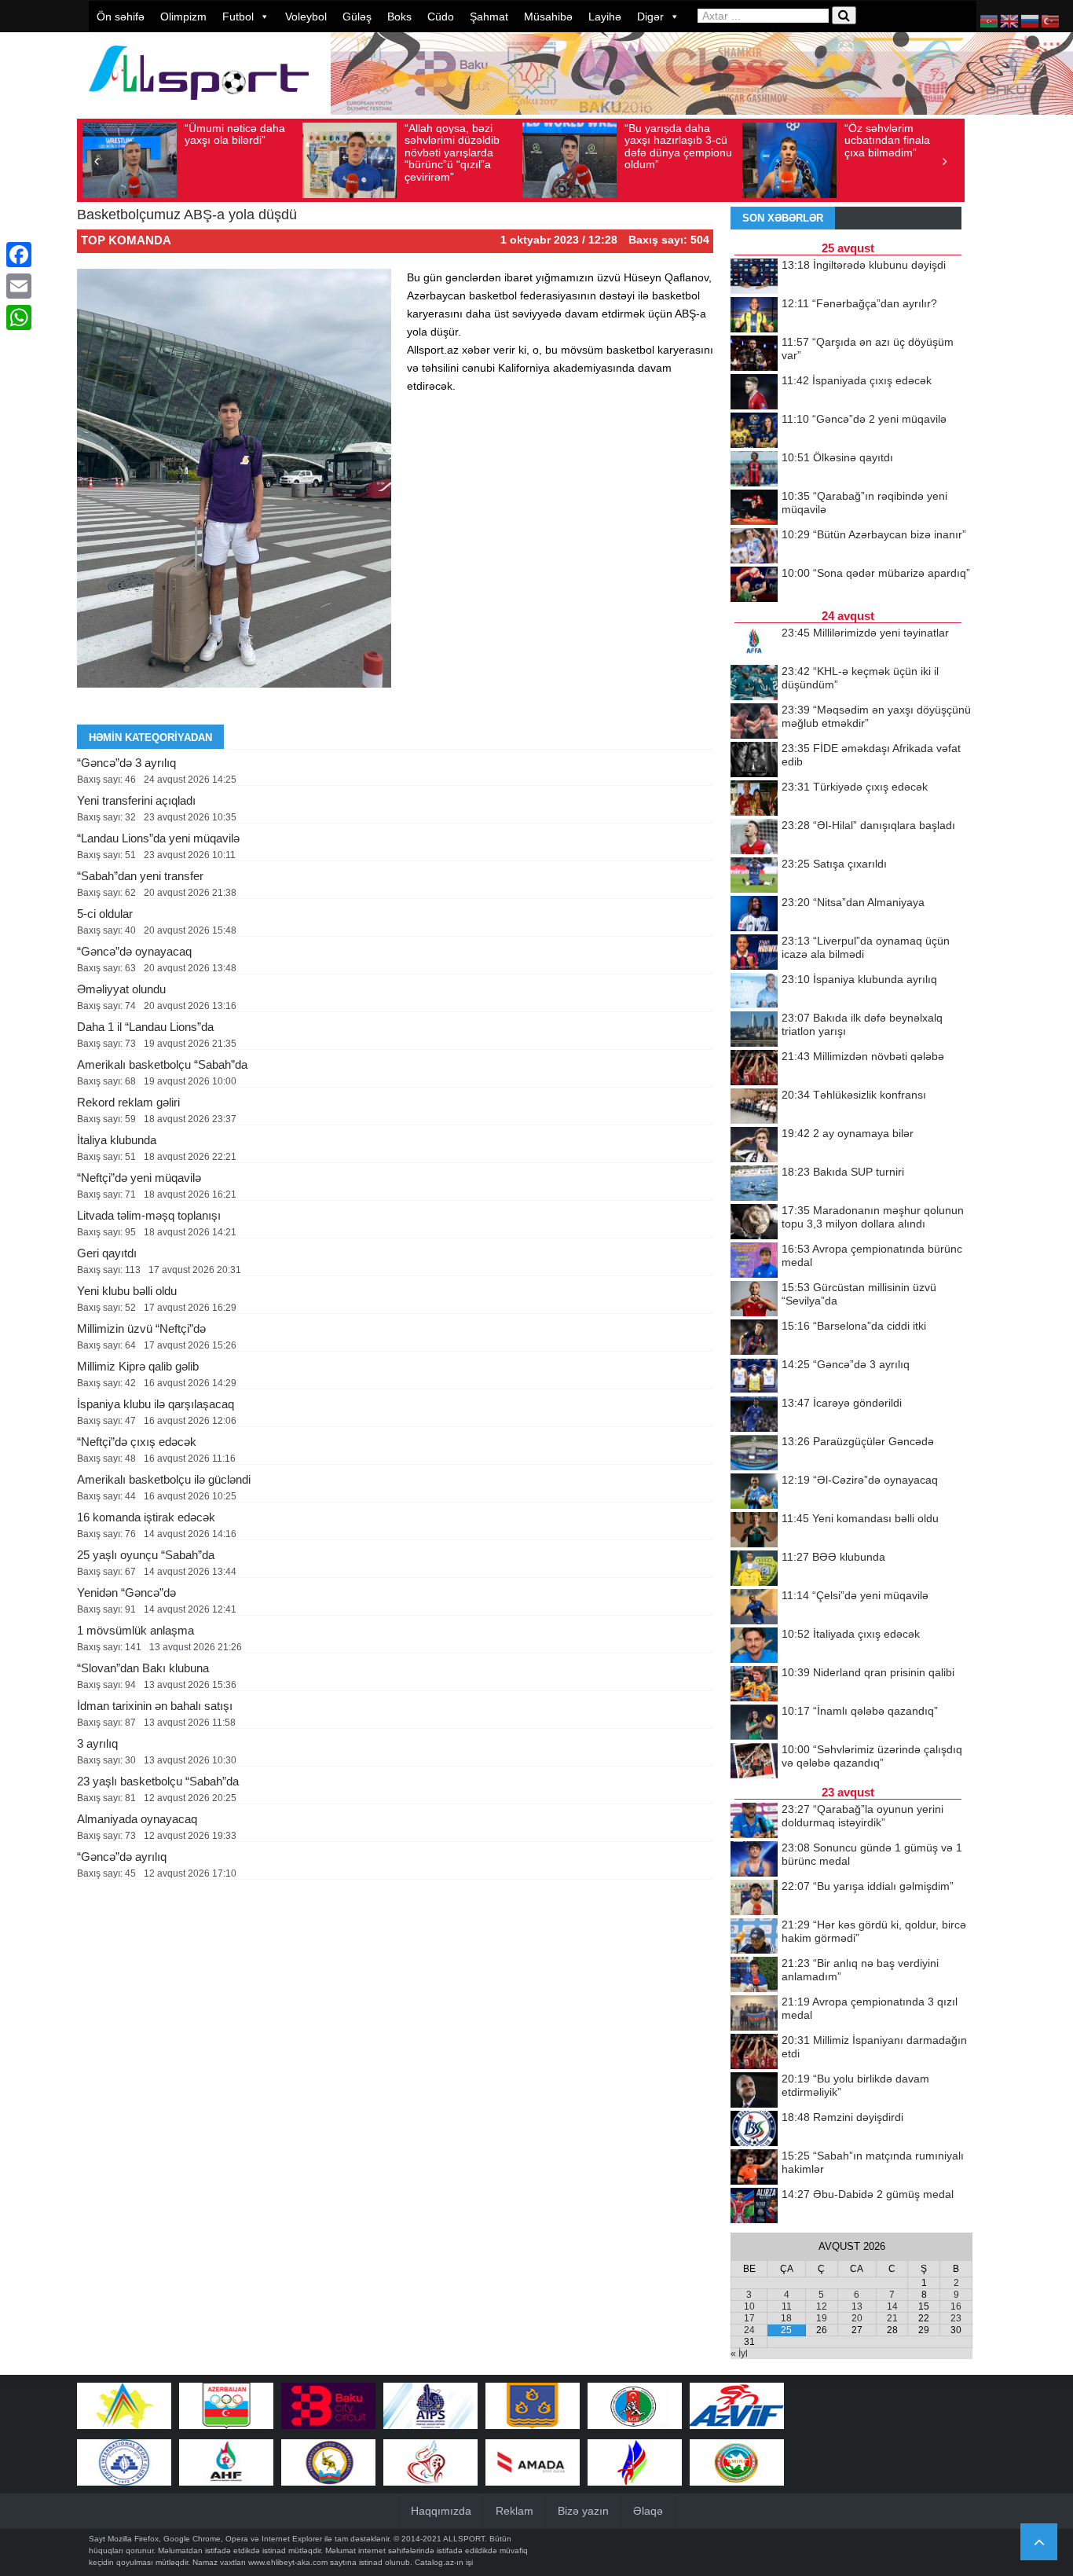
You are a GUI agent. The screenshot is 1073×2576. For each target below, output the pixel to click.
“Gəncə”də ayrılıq (122, 1857)
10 (749, 2306)
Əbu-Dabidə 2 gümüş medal (868, 2194)
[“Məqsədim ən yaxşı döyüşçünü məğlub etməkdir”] (754, 722)
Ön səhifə (121, 17)
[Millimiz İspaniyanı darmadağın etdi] (754, 2053)
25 (786, 2330)
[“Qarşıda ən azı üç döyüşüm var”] (754, 354)
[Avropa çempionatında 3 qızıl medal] (754, 2014)
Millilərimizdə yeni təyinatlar (865, 633)
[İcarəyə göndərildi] (754, 1415)
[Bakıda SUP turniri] (754, 1184)
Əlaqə (648, 2511)
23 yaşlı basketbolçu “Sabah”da (158, 1781)
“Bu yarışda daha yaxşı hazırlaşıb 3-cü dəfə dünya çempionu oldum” (678, 146)
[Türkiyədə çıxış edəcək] (754, 799)
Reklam (515, 2511)
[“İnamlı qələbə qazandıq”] (754, 1723)
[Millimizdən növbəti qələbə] (754, 1069)
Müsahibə (548, 17)
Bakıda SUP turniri (843, 1172)
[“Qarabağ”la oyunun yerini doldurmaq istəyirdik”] (754, 1822)
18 (786, 2318)
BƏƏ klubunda (833, 1557)
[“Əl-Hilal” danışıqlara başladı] (754, 838)
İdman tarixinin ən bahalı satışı (155, 1706)
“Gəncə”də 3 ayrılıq (126, 763)
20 (857, 2318)
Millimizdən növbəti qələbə (863, 1056)
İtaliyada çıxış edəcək (851, 1634)
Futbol (238, 17)
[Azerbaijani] (990, 20)
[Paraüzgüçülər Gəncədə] (754, 1454)
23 (956, 2318)
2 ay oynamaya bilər (848, 1133)
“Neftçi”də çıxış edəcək (137, 1442)
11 (787, 2306)
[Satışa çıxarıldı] (754, 876)
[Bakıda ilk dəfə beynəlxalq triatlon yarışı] (754, 1030)
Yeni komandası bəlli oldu (860, 1518)
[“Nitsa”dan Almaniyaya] (754, 915)
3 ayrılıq (97, 1743)
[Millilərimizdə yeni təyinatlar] (754, 645)
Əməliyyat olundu (121, 989)
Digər (650, 17)
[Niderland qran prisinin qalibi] (754, 1685)
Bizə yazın (583, 2511)
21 (892, 2318)
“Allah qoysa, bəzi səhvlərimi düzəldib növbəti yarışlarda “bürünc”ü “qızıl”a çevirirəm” (452, 152)
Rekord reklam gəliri (128, 1102)
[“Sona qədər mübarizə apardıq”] (754, 585)
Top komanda (126, 240)
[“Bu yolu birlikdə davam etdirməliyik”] (754, 2091)
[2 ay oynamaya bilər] (754, 1146)
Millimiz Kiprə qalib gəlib (138, 1366)
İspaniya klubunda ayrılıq (859, 979)
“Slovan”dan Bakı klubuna (143, 1668)
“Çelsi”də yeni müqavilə (855, 1595)
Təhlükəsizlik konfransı (854, 1095)
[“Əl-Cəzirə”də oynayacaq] (754, 1492)
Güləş (357, 17)
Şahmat (489, 17)
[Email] (19, 286)
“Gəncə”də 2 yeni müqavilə (864, 419)
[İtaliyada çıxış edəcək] (754, 1646)
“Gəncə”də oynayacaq (134, 951)
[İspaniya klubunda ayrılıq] (754, 992)
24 (749, 2330)
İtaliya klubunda (117, 1140)
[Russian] (1031, 20)
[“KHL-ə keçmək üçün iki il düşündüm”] (754, 684)
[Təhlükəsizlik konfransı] (754, 1107)
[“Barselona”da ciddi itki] (754, 1338)
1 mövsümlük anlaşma (135, 1630)
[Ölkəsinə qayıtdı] (754, 470)
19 (822, 2318)
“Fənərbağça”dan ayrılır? (859, 303)
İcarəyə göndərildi (842, 1403)
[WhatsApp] (19, 317)
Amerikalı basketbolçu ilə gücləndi (164, 1479)
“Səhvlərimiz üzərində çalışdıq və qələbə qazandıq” (872, 1756)
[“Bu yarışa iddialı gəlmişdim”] (754, 1899)
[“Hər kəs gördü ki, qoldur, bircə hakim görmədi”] (754, 1937)
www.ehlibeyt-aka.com (288, 2562)
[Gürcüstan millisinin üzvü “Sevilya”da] (754, 1300)
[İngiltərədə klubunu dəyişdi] (754, 277)
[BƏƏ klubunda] (754, 1569)
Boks (399, 17)
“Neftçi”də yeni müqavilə (139, 1178)
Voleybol (306, 17)
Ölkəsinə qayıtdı (837, 457)
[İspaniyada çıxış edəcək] (754, 393)
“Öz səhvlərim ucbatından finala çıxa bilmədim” (887, 140)
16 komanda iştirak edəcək (146, 1517)
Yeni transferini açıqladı (136, 800)
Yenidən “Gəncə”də (126, 1593)
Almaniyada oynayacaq (137, 1819)
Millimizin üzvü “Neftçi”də (141, 1328)
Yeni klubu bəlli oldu (127, 1291)
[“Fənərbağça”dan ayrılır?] (754, 316)
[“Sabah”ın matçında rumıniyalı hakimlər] (754, 2168)
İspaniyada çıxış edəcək (857, 380)
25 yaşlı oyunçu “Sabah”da (146, 1555)
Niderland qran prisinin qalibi (868, 1672)
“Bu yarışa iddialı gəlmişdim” (868, 1886)
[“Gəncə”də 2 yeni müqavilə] (754, 431)
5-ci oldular (105, 914)
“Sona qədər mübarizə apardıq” (876, 573)
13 (857, 2306)
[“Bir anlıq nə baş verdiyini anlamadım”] (754, 1976)
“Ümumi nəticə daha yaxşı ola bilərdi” (235, 134)
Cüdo (441, 17)
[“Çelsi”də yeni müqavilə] (754, 1608)
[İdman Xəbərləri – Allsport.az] (199, 107)
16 (956, 2306)
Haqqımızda (441, 2511)
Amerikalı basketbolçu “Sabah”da (162, 1064)
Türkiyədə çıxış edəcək (855, 787)
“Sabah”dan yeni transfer (140, 876)
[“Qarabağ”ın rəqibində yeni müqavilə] (754, 508)
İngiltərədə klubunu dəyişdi (864, 265)
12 (822, 2306)
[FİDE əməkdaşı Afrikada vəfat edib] (754, 761)
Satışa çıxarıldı (834, 864)
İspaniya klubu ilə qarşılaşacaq (156, 1404)
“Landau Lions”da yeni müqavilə (158, 838)
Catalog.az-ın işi (444, 2562)
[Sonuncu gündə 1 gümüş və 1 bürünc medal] (754, 1860)
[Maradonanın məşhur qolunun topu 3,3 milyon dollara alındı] (754, 1223)
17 (749, 2318)
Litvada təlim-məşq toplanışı (149, 1215)
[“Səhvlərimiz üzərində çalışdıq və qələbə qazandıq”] (754, 1762)
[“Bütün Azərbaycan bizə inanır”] (754, 547)
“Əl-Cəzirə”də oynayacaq (860, 1480)
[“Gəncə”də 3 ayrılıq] (754, 1377)
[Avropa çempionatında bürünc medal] (754, 1261)
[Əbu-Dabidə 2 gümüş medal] (754, 2207)
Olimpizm (183, 17)
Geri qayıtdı (107, 1253)
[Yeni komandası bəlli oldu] (754, 1531)
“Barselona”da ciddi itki (854, 1326)
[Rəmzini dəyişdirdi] (754, 2130)
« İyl (739, 2354)
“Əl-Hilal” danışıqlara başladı (868, 825)
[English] (1010, 20)
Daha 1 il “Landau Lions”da (145, 1027)
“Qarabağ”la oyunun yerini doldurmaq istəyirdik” (862, 1816)
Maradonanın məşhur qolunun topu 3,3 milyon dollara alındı (873, 1217)
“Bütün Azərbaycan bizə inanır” (874, 534)
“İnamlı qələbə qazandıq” (860, 1711)
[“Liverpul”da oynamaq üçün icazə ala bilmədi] (754, 953)
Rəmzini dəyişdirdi (842, 2117)
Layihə (605, 17)
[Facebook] (19, 255)
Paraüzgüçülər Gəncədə (858, 1441)
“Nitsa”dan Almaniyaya (853, 902)
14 (892, 2306)
